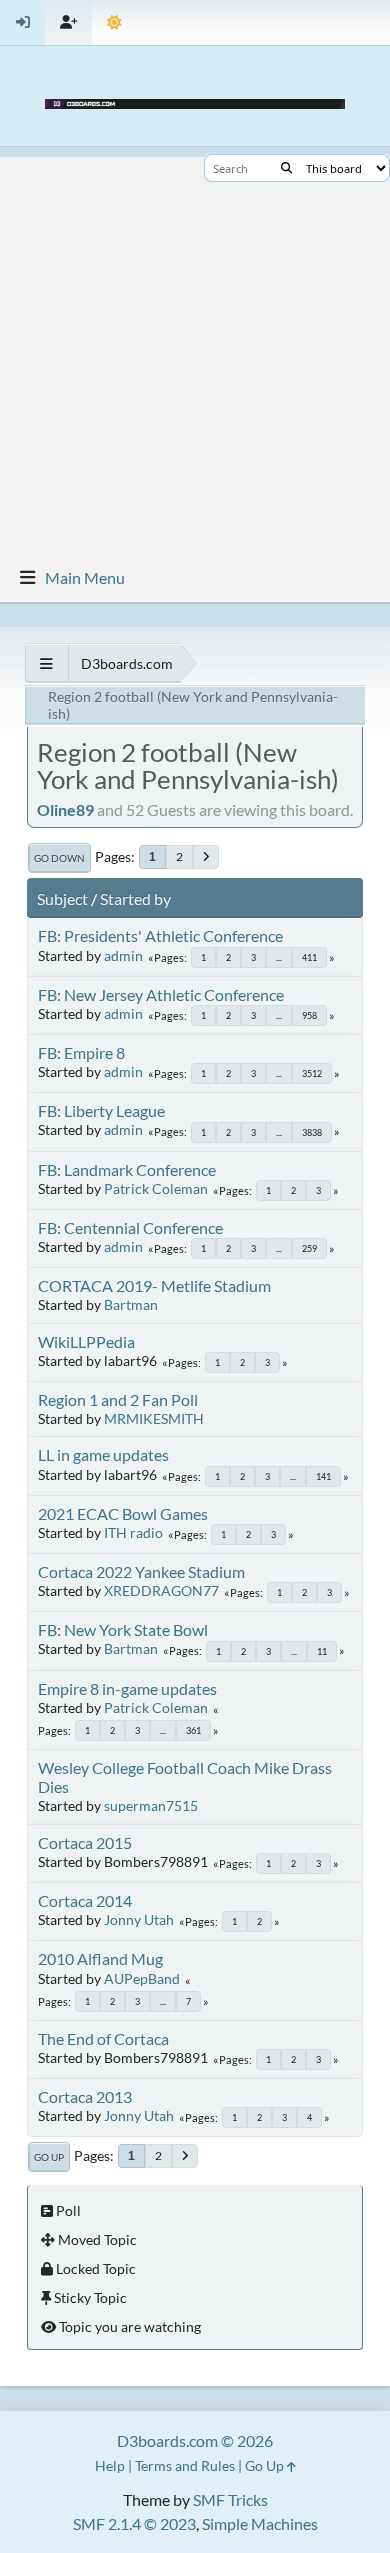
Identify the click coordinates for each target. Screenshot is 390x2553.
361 (193, 1730)
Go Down (59, 858)
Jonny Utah (139, 1919)
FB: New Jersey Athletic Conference (161, 994)
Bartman (131, 1304)
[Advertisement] (195, 352)
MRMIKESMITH (154, 1418)
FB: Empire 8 (81, 1052)
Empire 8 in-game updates (127, 1688)
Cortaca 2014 (85, 1900)
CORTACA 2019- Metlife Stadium (154, 1285)
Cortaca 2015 (85, 1842)
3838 (312, 1132)
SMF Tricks (230, 2499)
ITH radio (133, 1532)
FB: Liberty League (101, 1110)
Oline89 (65, 809)
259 (309, 1248)
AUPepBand (142, 1978)
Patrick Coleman (156, 1188)
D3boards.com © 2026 (195, 2440)
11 (322, 1651)
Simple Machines (260, 2523)
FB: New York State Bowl (123, 1629)
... (279, 957)
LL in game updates (103, 1454)
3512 (312, 1073)
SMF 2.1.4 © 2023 (134, 2523)
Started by (135, 898)
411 (309, 957)
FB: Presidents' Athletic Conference (160, 935)
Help (110, 2465)
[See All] (46, 663)
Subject (62, 898)
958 (309, 1015)
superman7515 (151, 1805)
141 (323, 1476)
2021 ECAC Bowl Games (123, 1513)
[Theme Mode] (114, 22)
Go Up (49, 2157)
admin (123, 955)
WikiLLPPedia (86, 1341)
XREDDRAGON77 (161, 1590)
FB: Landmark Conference (127, 1169)
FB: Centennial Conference (130, 1227)
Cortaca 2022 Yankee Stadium (141, 1571)
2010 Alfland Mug (100, 1958)
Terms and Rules (185, 2465)
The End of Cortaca (103, 2038)
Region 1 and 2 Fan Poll (118, 1399)
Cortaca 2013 (85, 2096)
